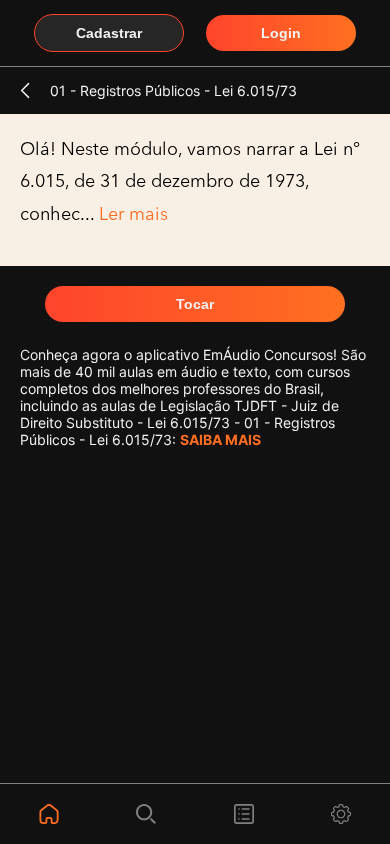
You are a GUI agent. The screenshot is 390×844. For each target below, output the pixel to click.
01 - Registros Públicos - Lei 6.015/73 (173, 90)
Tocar (195, 304)
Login (281, 33)
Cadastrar (109, 33)
